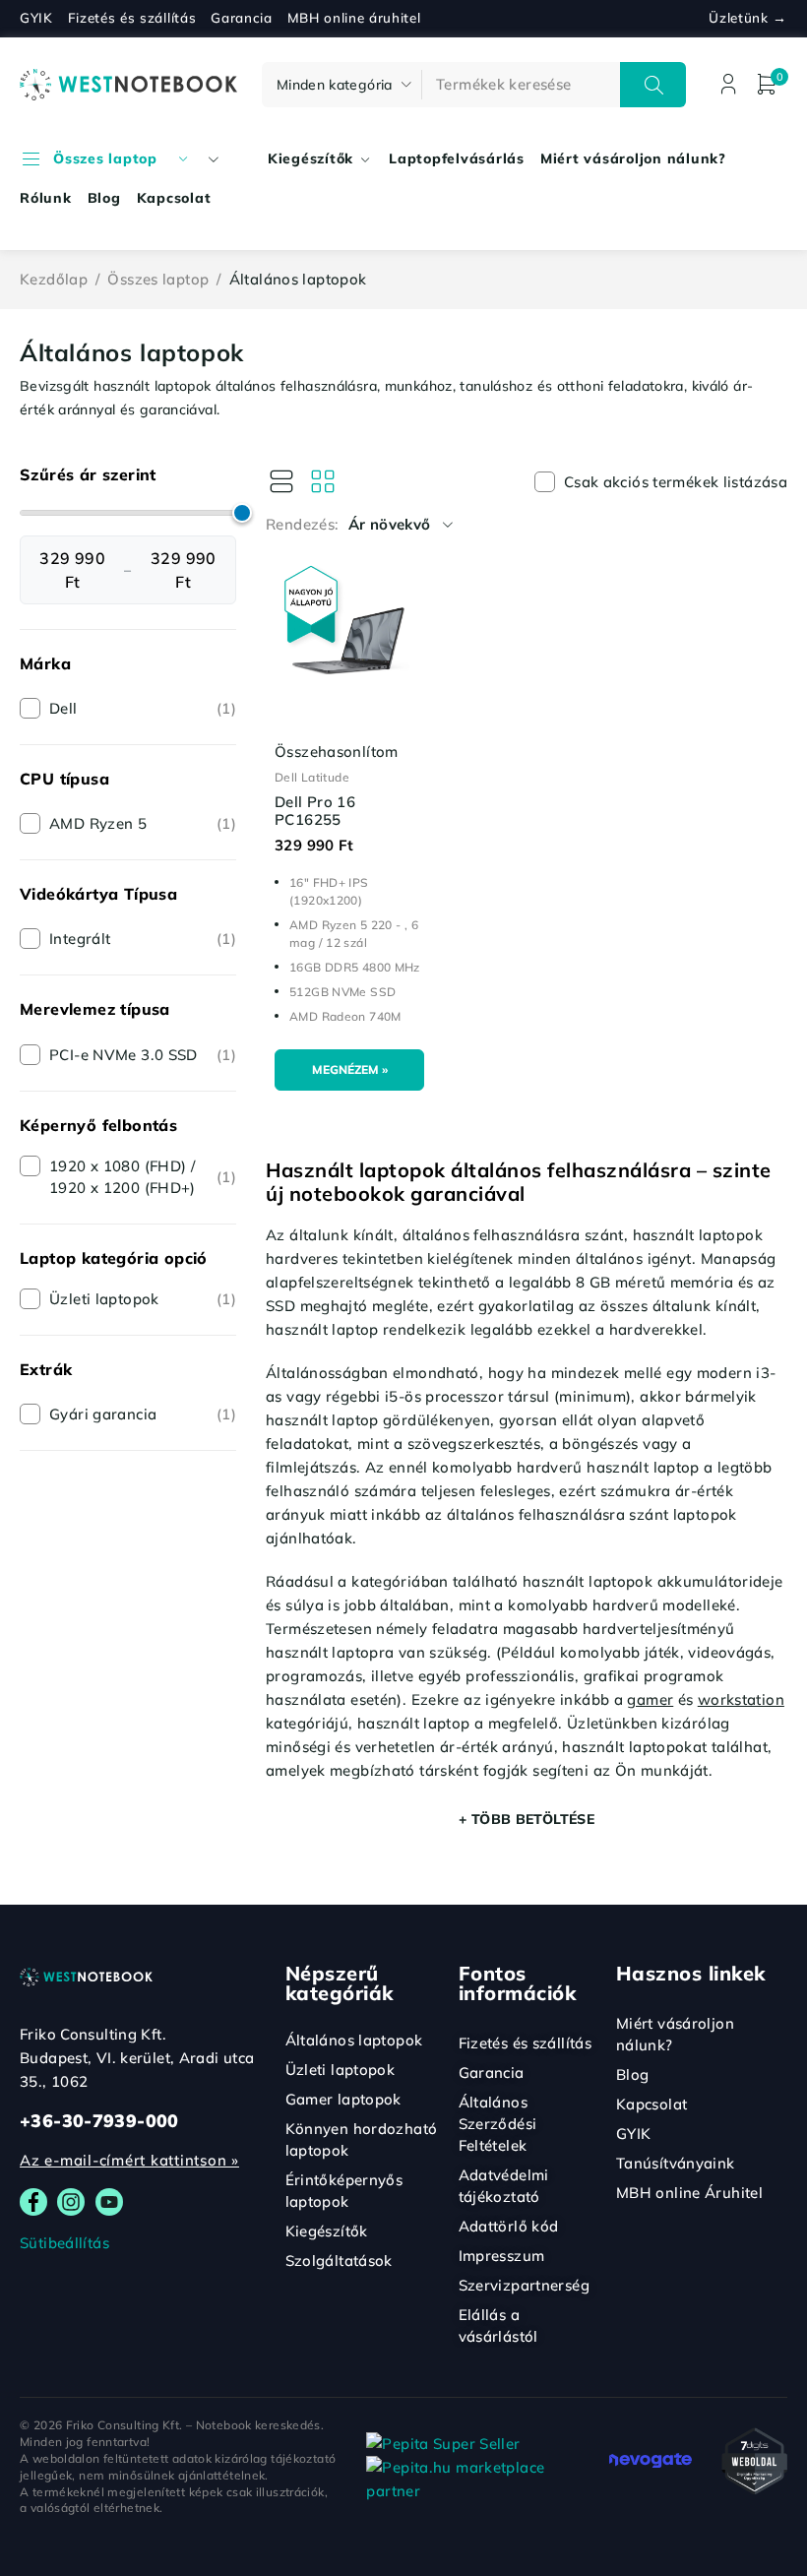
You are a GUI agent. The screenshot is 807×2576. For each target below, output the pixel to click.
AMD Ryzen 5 (143, 823)
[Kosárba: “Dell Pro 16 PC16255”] (349, 1070)
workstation (741, 1699)
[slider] (242, 513)
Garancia (241, 18)
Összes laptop (158, 279)
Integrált (143, 939)
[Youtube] (109, 2202)
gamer (650, 1699)
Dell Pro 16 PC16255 (315, 811)
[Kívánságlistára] (279, 579)
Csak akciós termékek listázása (676, 482)
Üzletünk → (748, 18)
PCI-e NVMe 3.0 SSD (143, 1055)
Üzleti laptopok (143, 1299)
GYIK (36, 18)
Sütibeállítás (64, 2243)
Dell (143, 708)
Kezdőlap (54, 279)
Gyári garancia (143, 1414)
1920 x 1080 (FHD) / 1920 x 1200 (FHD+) (143, 1177)
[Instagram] (71, 2202)
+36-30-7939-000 (99, 2121)
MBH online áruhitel (354, 18)
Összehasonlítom (337, 752)
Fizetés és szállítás (132, 18)
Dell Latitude (312, 777)
